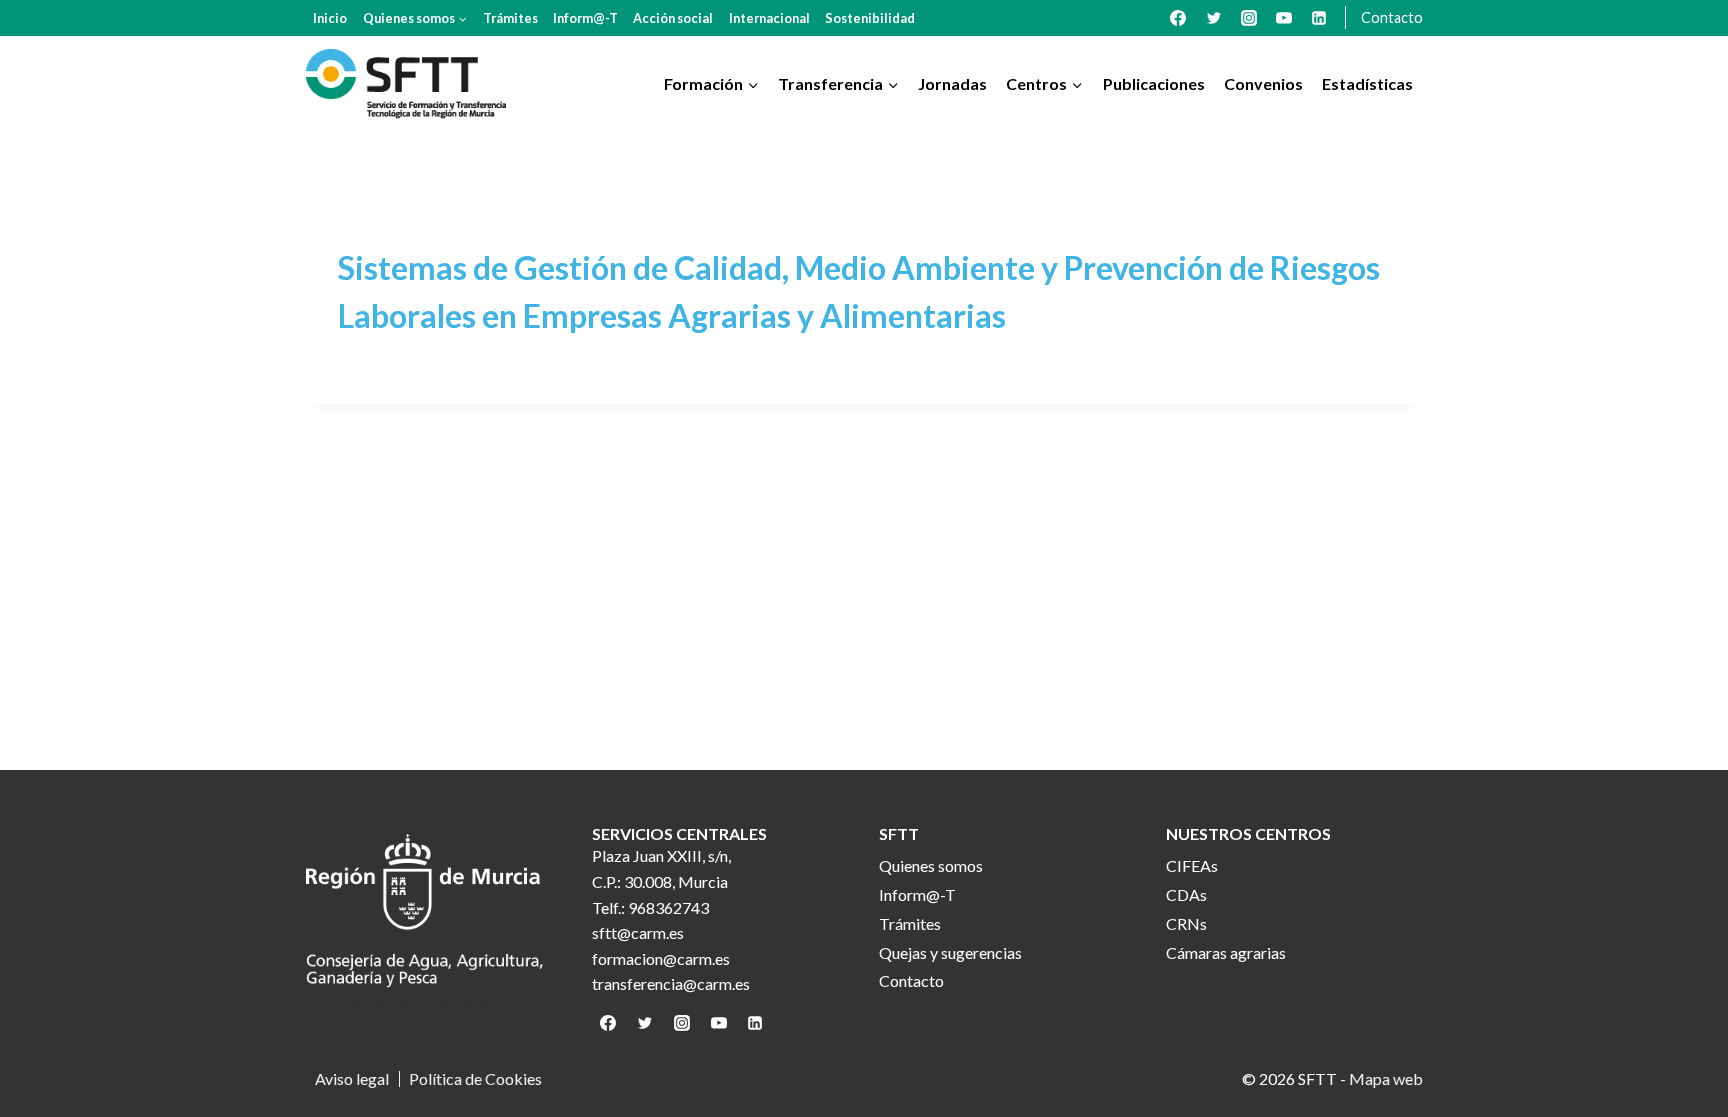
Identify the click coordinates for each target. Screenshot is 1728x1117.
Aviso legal (352, 1079)
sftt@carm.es (638, 932)
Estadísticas (1367, 83)
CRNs (1186, 923)
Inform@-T (585, 18)
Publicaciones (1154, 83)
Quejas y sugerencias (950, 952)
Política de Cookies (475, 1079)
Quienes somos (931, 865)
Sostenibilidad (870, 18)
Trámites (510, 18)
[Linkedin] (1319, 18)
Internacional (769, 18)
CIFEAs (1192, 865)
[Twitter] (1214, 18)
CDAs (1186, 894)
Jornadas (952, 83)
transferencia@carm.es (671, 983)
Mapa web (1386, 1078)
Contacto (1392, 17)
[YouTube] (1284, 18)
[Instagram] (1249, 18)
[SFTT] (406, 84)
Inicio (330, 18)
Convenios (1263, 83)
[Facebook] (1178, 18)
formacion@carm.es (661, 958)
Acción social (673, 18)
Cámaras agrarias (1226, 952)
